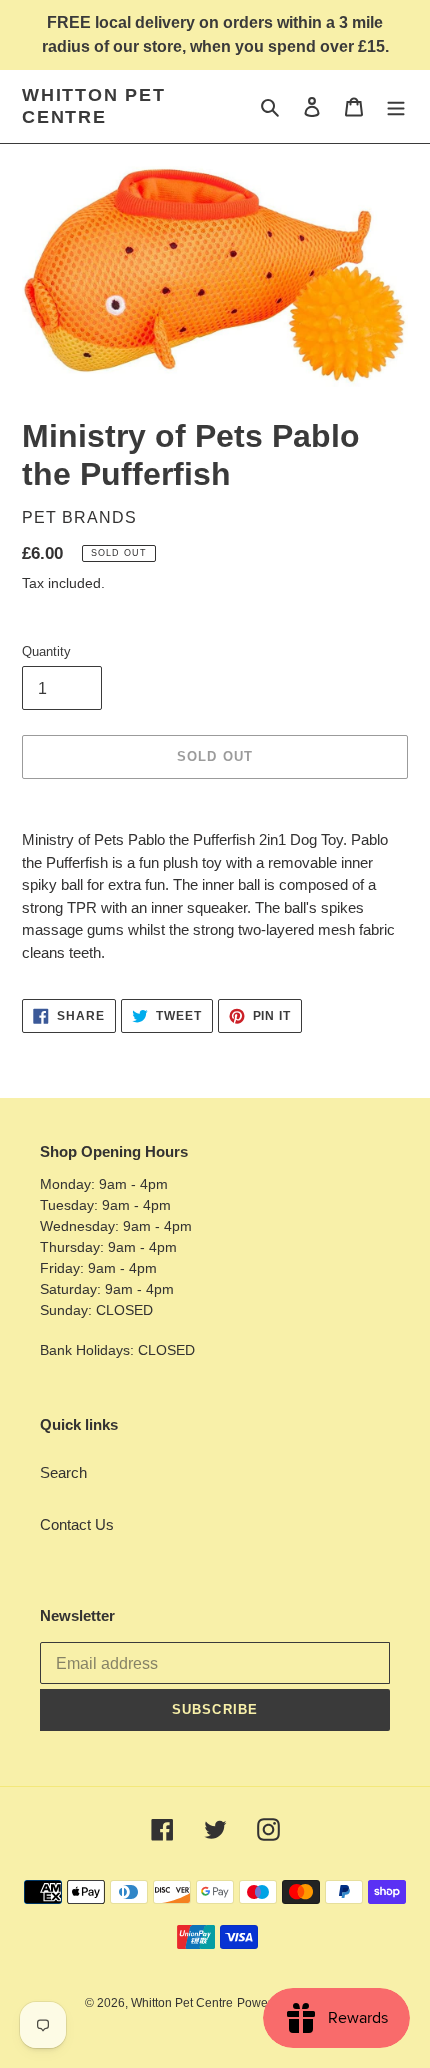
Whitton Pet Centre (94, 106)
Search (63, 1472)
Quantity (46, 651)
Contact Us (77, 1524)
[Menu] (396, 106)
